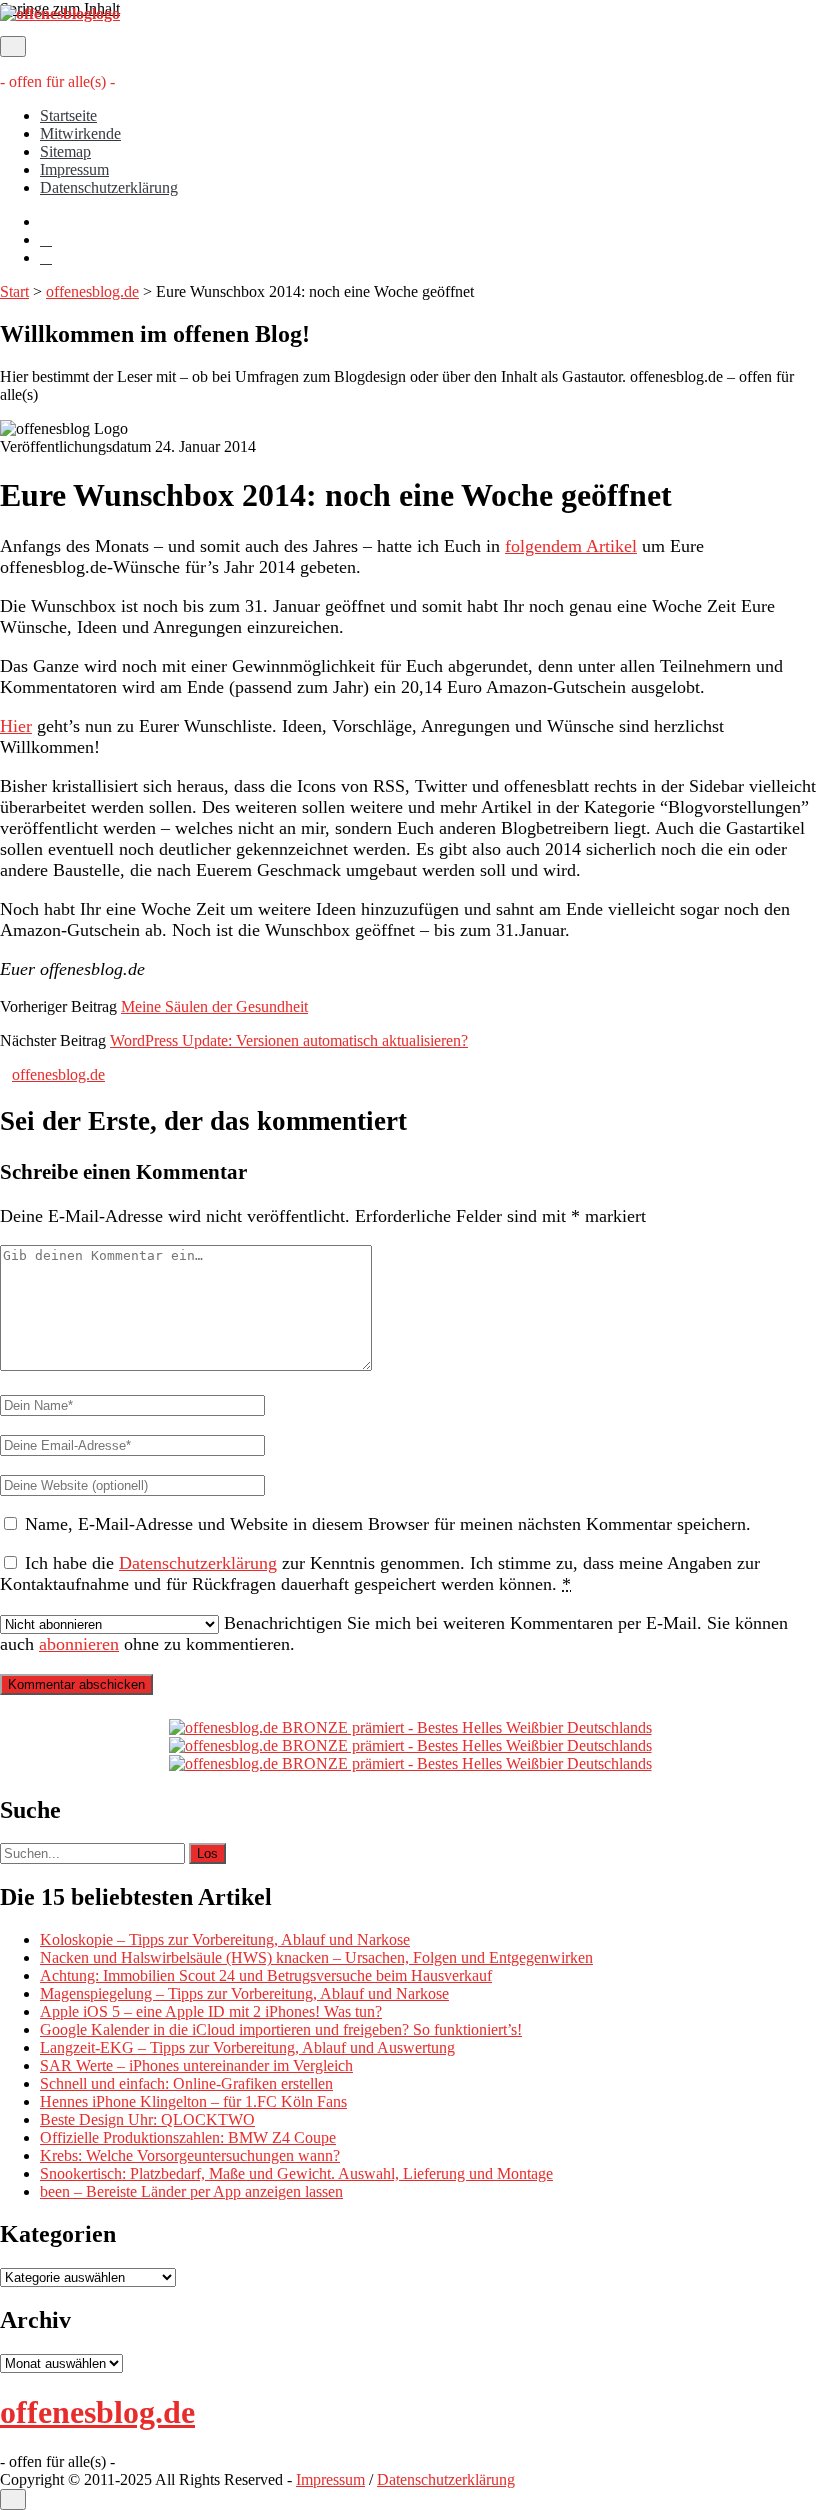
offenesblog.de (92, 291)
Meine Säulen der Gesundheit (214, 1006)
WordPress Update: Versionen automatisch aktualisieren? (289, 1040)
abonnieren (79, 1644)
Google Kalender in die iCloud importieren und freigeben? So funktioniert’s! (281, 2029)
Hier (16, 726)
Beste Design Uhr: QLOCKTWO (147, 2119)
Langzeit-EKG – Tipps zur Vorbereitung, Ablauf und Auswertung (247, 2047)
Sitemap (65, 151)
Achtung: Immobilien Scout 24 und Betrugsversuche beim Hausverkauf (266, 1975)
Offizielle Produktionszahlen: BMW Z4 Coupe (188, 2137)
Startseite (68, 115)
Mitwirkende (80, 133)
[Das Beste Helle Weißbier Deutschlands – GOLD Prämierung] (410, 1727)
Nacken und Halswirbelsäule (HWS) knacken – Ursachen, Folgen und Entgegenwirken (316, 1957)
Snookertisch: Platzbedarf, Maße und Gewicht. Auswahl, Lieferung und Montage (296, 2173)
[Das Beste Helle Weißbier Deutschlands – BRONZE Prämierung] (410, 1763)
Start (14, 291)
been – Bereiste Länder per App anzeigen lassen (191, 2191)
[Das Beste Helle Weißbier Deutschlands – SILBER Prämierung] (410, 1745)
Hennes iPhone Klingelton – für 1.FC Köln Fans (193, 2101)
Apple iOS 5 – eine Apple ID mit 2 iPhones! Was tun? (211, 2011)
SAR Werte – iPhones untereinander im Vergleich (196, 2065)
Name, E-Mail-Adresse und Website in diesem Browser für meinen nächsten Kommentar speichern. (388, 1524)
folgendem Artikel (571, 546)
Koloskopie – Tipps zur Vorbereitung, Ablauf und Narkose (225, 1939)
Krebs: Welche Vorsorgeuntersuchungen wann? (190, 2155)
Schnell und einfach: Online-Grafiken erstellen (186, 2083)
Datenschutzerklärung (109, 187)
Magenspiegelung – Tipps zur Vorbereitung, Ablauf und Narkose (244, 1993)
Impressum (74, 169)
